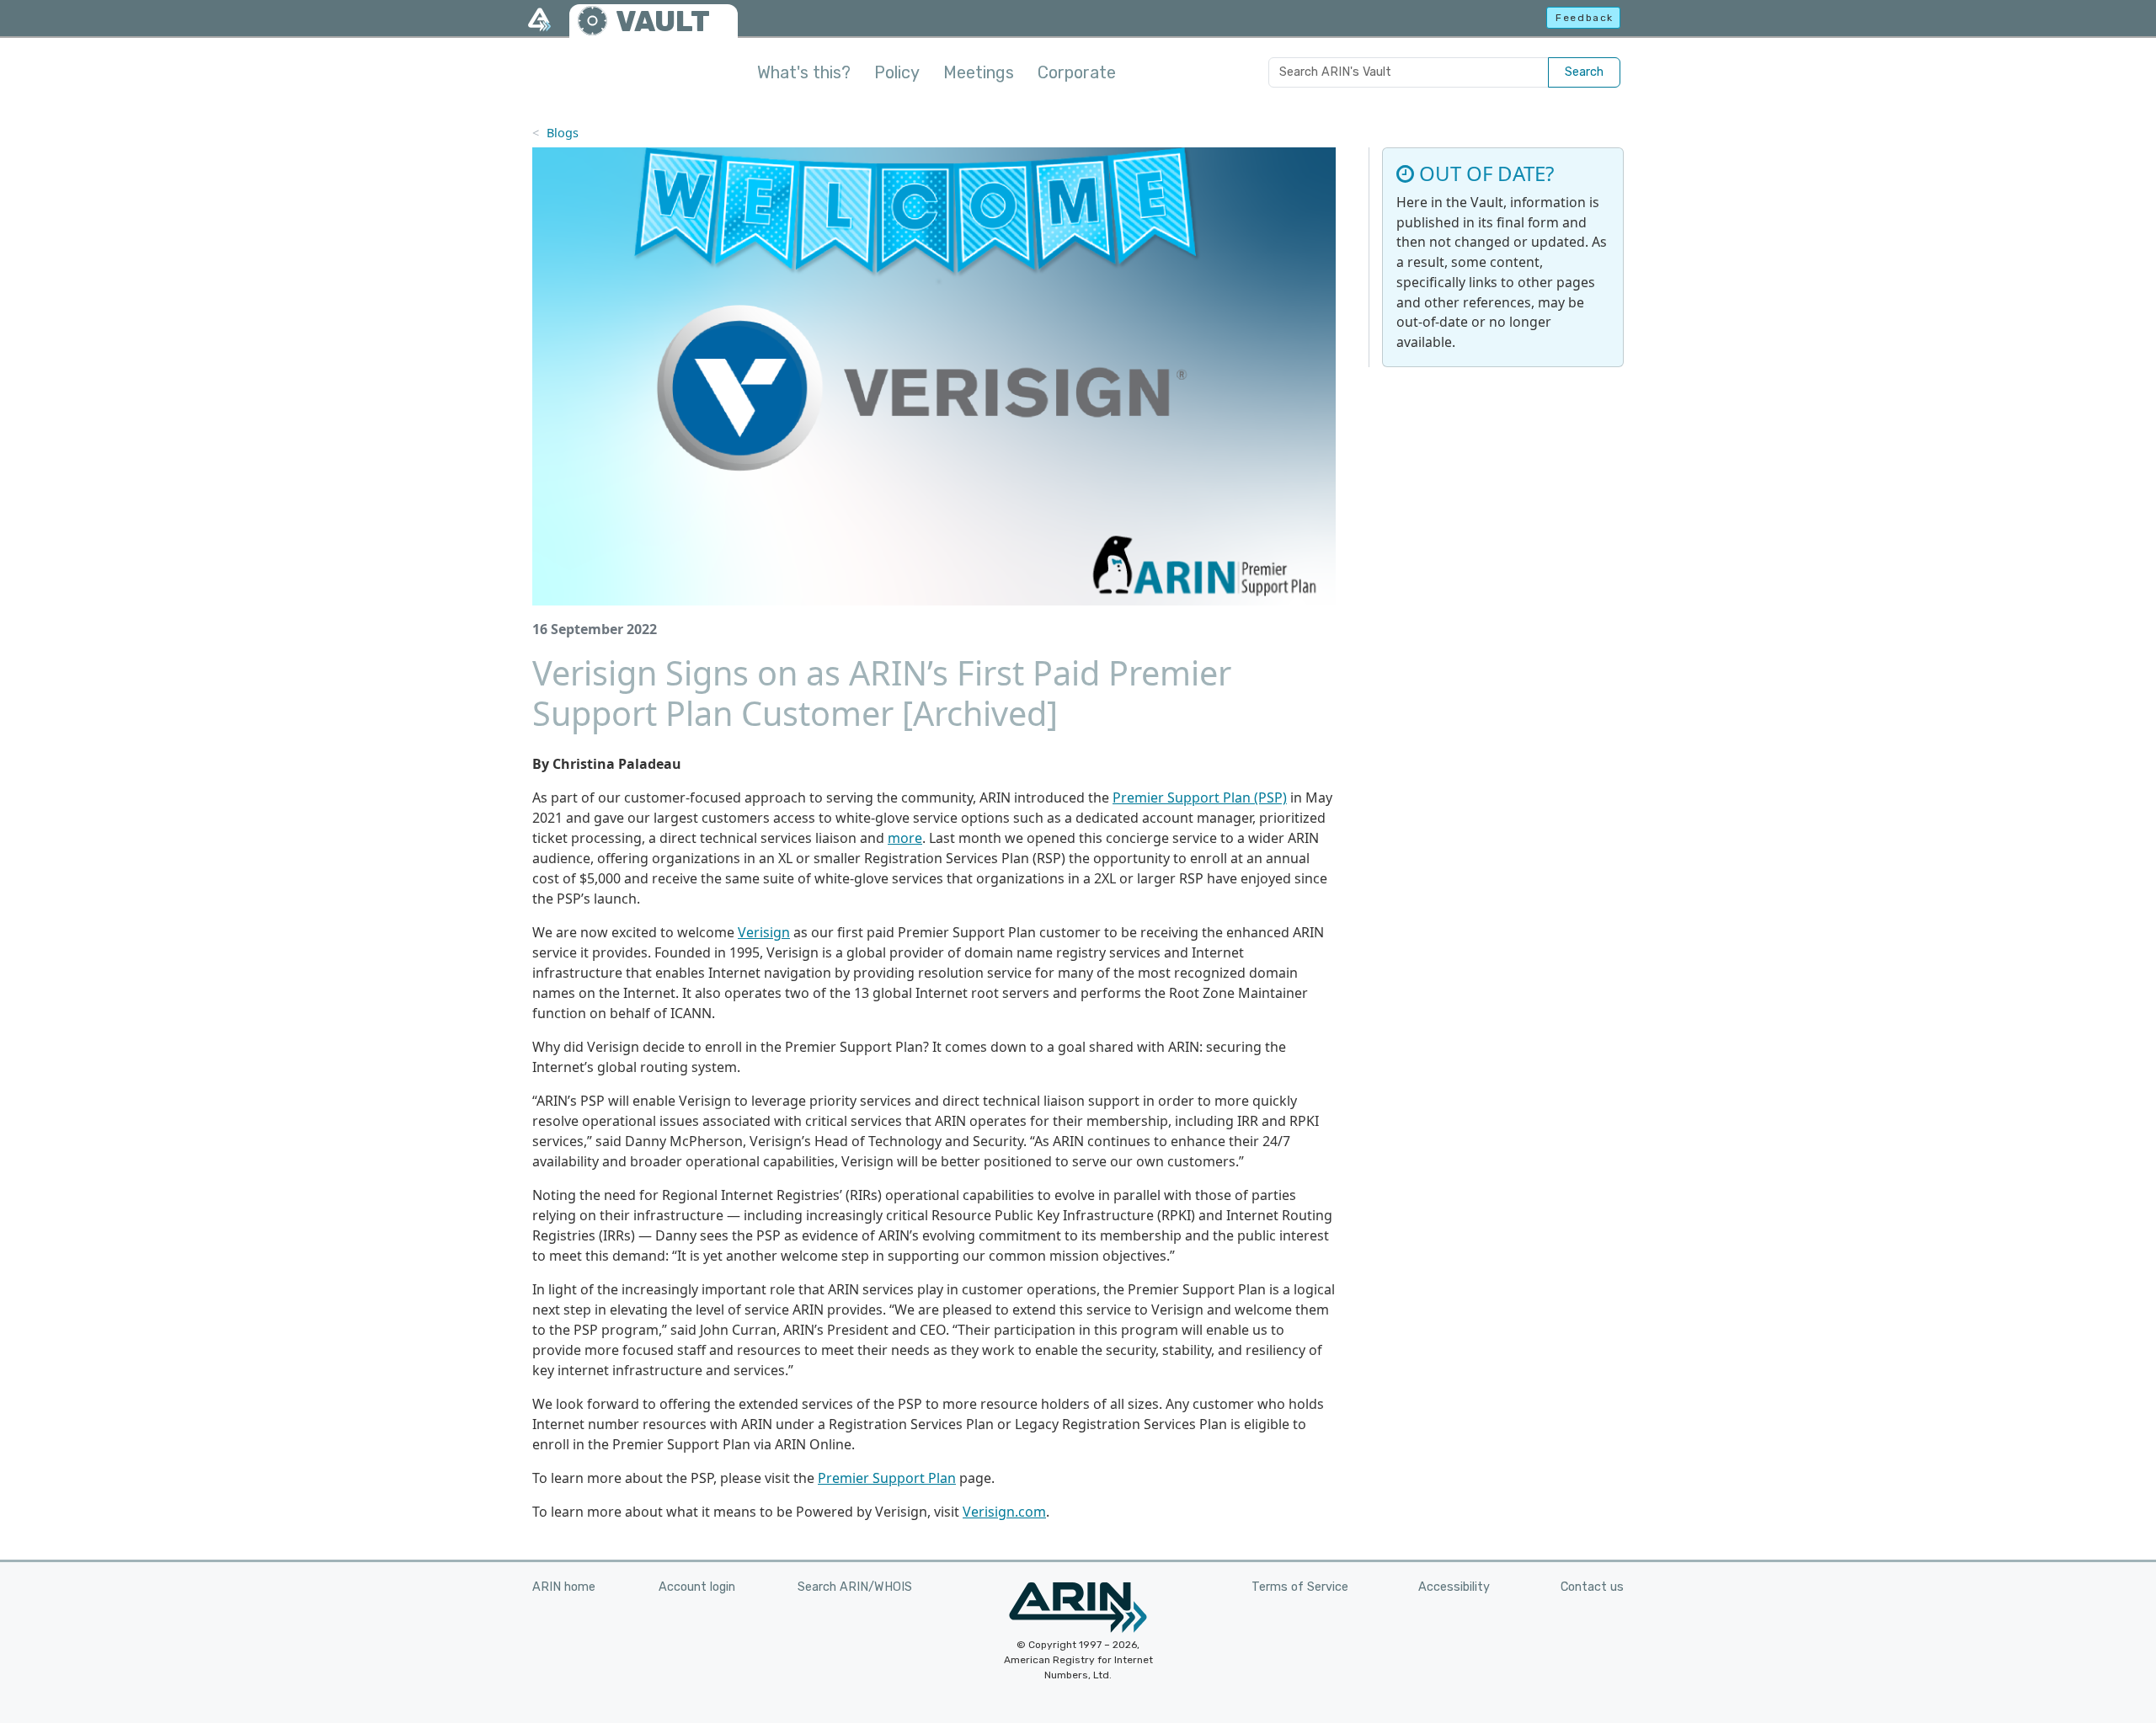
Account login (697, 1587)
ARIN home (564, 1587)
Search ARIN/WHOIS (855, 1587)
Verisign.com (1004, 1512)
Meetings (979, 72)
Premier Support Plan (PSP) (1200, 797)
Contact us (1592, 1587)
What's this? (804, 72)
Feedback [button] (1585, 18)
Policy (897, 72)
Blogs (563, 133)
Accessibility (1454, 1587)
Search (1584, 72)
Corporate (1077, 72)
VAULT (663, 21)
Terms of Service (1300, 1587)
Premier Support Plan (887, 1478)
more (905, 838)
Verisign (764, 932)
